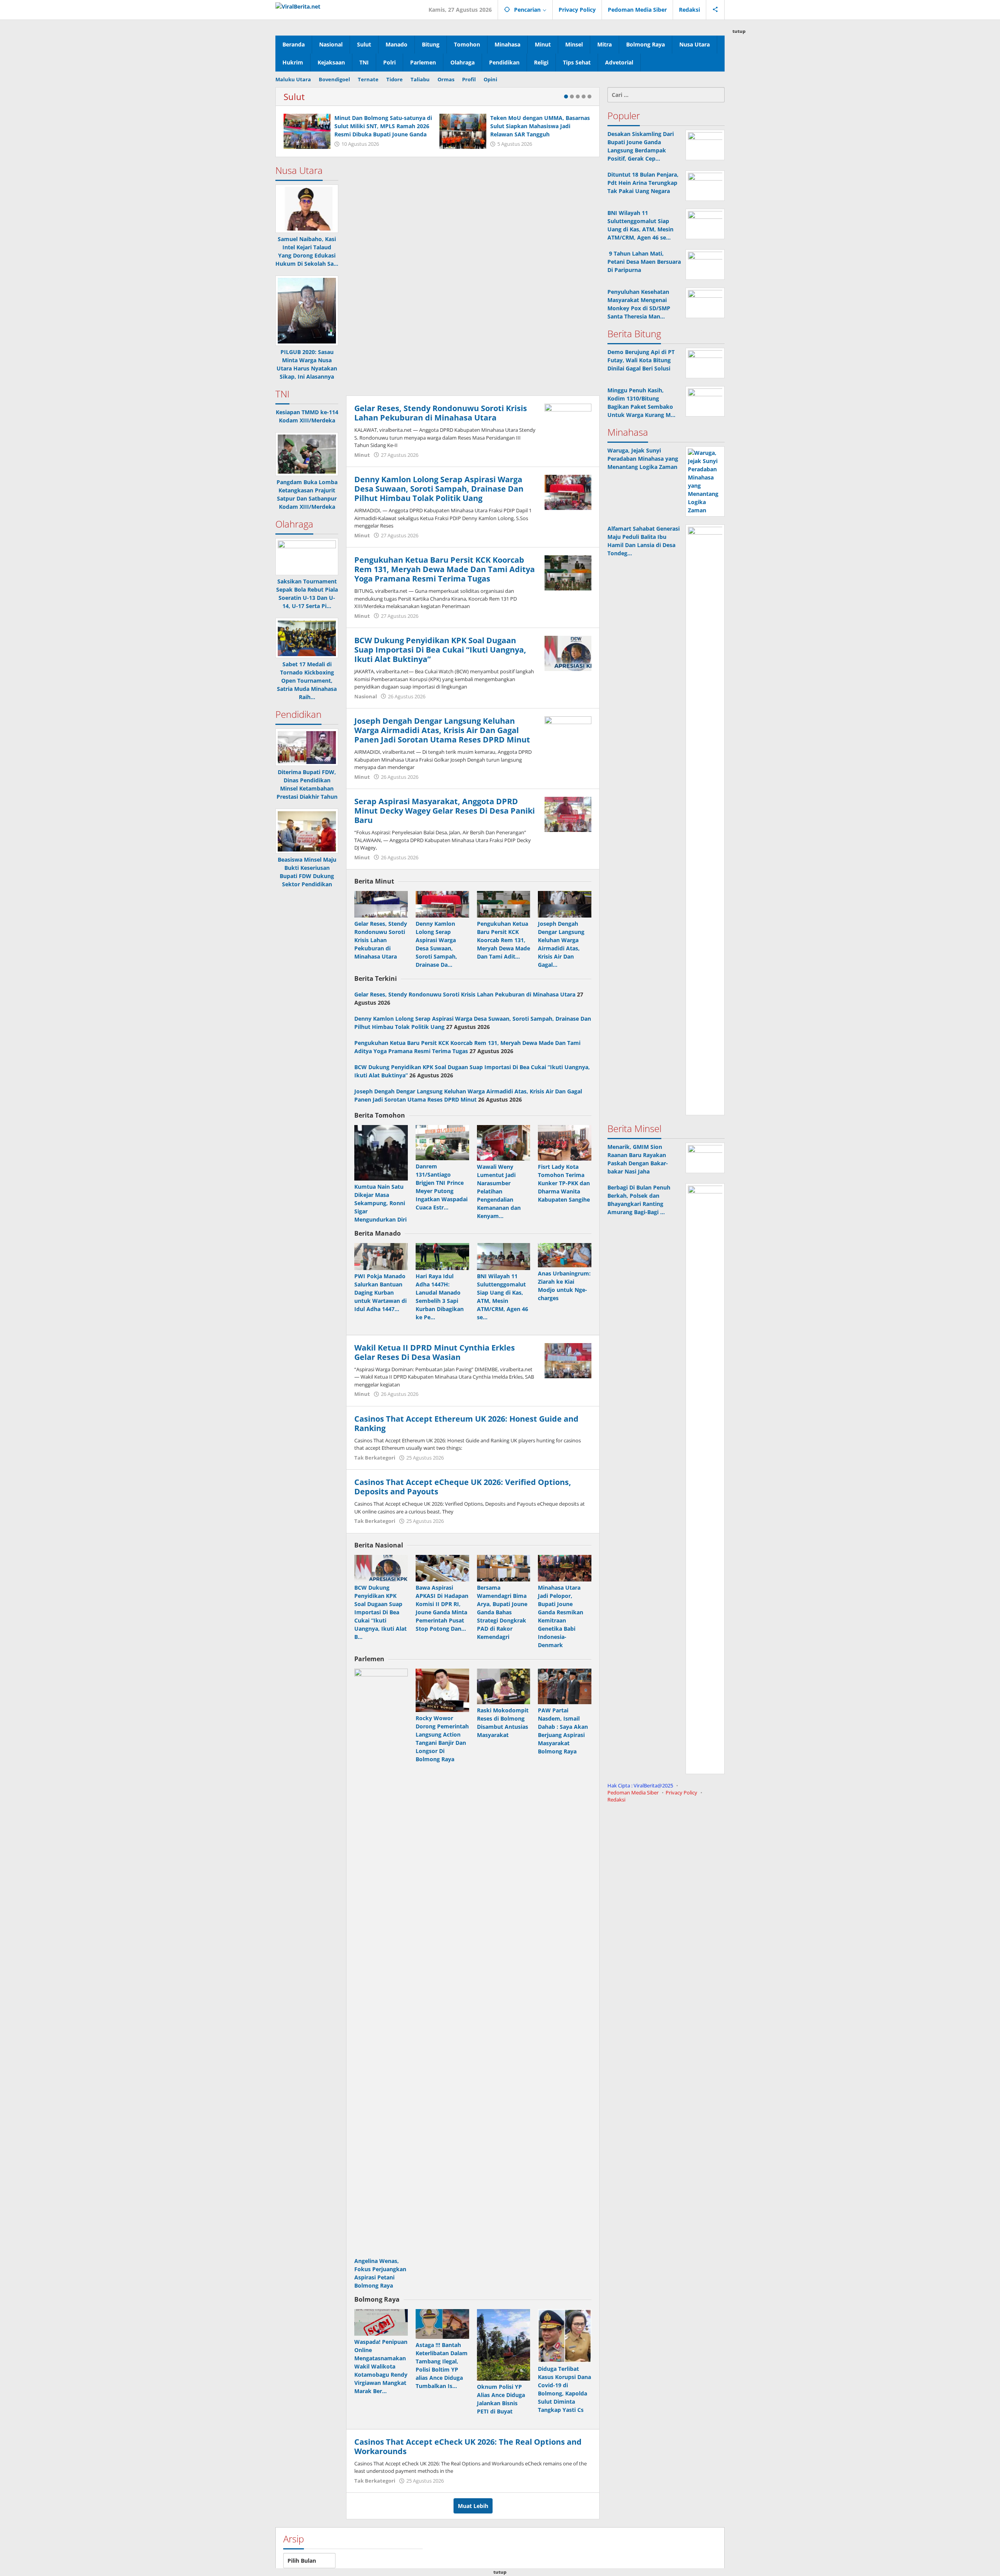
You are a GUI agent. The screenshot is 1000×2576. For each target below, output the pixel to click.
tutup (739, 31)
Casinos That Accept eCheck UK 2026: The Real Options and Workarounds (468, 2446)
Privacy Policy (681, 1792)
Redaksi (616, 1800)
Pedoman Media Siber (633, 1792)
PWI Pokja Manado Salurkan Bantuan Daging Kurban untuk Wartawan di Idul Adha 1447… (380, 1292)
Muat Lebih (473, 2506)
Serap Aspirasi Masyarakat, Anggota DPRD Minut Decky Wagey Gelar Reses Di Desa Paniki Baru (445, 811)
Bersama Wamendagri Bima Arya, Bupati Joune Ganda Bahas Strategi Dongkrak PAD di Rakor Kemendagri (502, 1612)
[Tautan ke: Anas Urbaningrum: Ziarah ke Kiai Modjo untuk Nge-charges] (565, 1255)
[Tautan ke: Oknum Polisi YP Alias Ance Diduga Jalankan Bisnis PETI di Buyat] (504, 2345)
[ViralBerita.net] (298, 6)
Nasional (366, 696)
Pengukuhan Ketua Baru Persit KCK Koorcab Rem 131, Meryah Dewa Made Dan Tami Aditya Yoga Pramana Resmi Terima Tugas (445, 569)
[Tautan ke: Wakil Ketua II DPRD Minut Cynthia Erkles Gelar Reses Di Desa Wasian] (568, 1360)
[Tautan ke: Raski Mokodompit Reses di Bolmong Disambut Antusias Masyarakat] (504, 1686)
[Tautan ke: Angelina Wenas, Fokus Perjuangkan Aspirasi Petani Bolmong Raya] (381, 1962)
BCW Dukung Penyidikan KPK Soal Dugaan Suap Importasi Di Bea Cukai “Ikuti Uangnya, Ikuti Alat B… (380, 1612)
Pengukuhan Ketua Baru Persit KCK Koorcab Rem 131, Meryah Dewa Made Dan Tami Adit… (504, 940)
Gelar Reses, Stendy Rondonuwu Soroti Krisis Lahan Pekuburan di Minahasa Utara (441, 413)
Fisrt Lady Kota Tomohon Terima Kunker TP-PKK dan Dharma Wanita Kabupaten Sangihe (564, 1183)
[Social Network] (715, 10)
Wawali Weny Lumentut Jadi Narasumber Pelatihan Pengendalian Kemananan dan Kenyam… (499, 1191)
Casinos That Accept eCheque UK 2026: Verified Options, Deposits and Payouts (463, 1487)
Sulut (294, 97)
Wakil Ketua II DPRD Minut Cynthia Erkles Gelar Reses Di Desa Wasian (435, 1352)
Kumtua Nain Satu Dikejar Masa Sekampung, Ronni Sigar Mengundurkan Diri (380, 1203)
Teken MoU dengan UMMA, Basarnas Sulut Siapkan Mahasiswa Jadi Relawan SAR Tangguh (540, 126)
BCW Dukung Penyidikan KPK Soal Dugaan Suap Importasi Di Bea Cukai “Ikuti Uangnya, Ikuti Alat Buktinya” (440, 650)
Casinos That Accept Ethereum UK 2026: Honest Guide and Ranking (466, 1423)
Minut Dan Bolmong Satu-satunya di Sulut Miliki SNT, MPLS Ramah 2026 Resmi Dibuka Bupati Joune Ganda (383, 126)
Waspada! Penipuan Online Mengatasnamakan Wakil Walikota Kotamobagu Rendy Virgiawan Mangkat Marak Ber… (381, 2366)
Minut (362, 455)
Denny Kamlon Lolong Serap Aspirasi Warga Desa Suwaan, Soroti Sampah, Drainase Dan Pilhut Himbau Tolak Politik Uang (439, 489)
